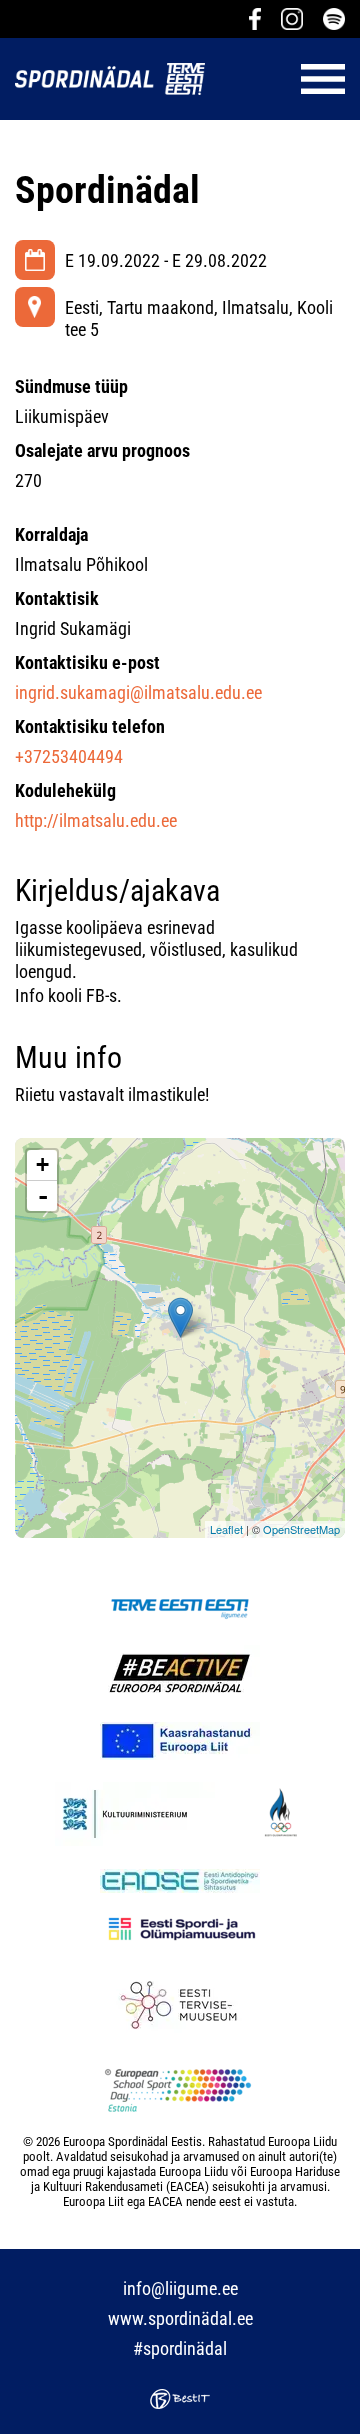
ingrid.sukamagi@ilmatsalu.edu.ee (138, 692)
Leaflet (226, 1529)
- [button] (43, 1196)
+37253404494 (69, 756)
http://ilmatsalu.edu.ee (96, 820)
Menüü (285, 79)
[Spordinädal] (180, 1317)
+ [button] (42, 1164)
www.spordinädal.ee (180, 2318)
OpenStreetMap (301, 1529)
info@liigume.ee (180, 2288)
